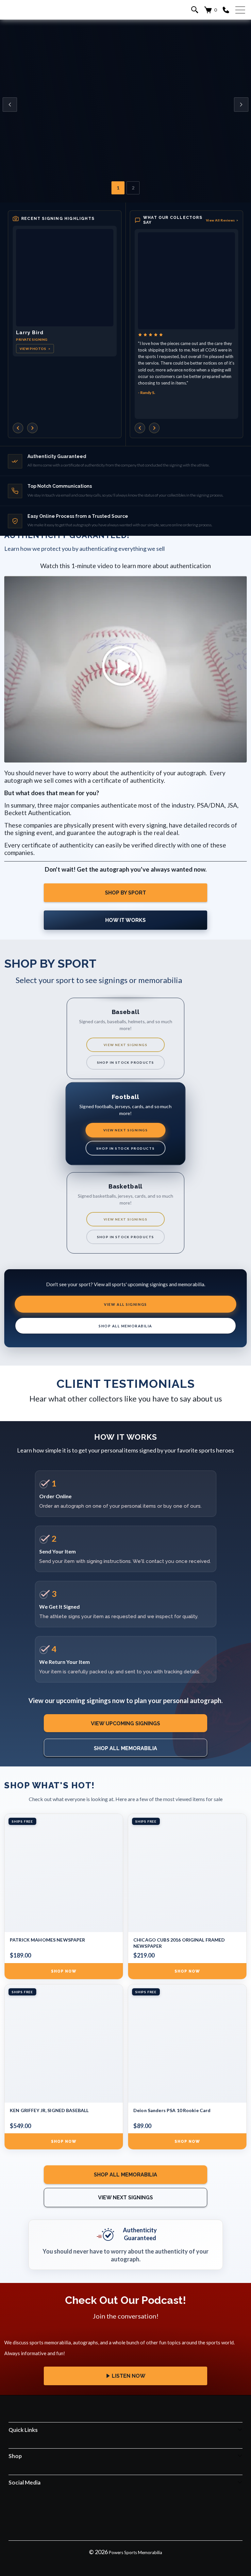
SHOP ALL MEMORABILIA (125, 1326)
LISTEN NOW (129, 2376)
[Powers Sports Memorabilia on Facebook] (98, 2512)
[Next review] (154, 428)
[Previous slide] (10, 105)
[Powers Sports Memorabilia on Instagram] (116, 2512)
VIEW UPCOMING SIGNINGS (125, 1723)
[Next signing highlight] (32, 428)
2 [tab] (133, 188)
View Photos (35, 349)
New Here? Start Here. (125, 132)
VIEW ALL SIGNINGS (125, 1304)
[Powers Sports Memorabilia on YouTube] (153, 2512)
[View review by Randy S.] (186, 281)
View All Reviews (222, 220)
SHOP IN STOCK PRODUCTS (126, 1062)
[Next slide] (241, 105)
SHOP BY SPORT (125, 893)
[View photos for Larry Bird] (65, 278)
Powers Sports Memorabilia (135, 2552)
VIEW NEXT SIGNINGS (125, 1045)
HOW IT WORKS (125, 920)
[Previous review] (140, 428)
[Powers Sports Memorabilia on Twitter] (134, 2512)
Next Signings (126, 112)
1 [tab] (118, 188)
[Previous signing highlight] (18, 428)
